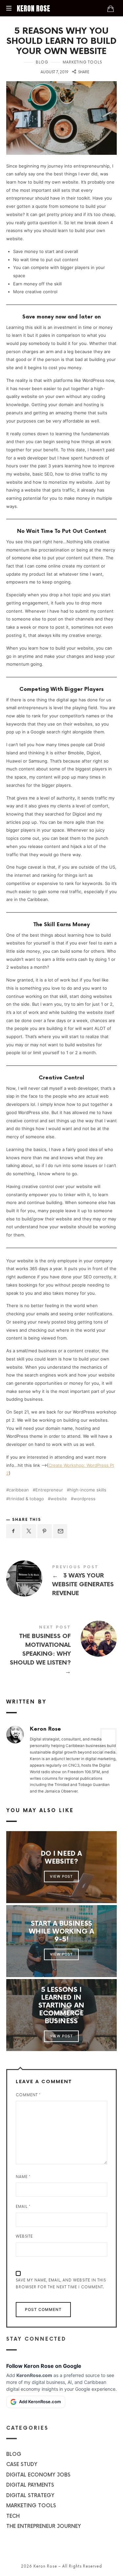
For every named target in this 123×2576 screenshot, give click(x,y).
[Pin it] (45, 1531)
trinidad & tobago (26, 1499)
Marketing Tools (82, 62)
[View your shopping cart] (111, 9)
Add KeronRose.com (40, 2402)
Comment (28, 2095)
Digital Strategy (30, 2495)
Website (24, 2236)
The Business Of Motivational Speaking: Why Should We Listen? (62, 1651)
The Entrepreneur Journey (44, 2526)
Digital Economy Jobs (38, 2475)
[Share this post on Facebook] (13, 1531)
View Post (62, 1876)
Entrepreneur (49, 1490)
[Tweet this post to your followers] (29, 1531)
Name (23, 2177)
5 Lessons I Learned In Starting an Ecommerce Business (62, 2006)
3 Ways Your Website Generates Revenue (62, 1582)
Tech (13, 2516)
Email (23, 2207)
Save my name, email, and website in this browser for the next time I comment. (61, 2284)
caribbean (19, 1490)
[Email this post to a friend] (60, 1531)
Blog (42, 62)
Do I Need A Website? (61, 1858)
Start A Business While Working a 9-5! (61, 1932)
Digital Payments (30, 2485)
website (59, 1499)
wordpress (84, 1499)
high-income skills (88, 1490)
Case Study (22, 2465)
